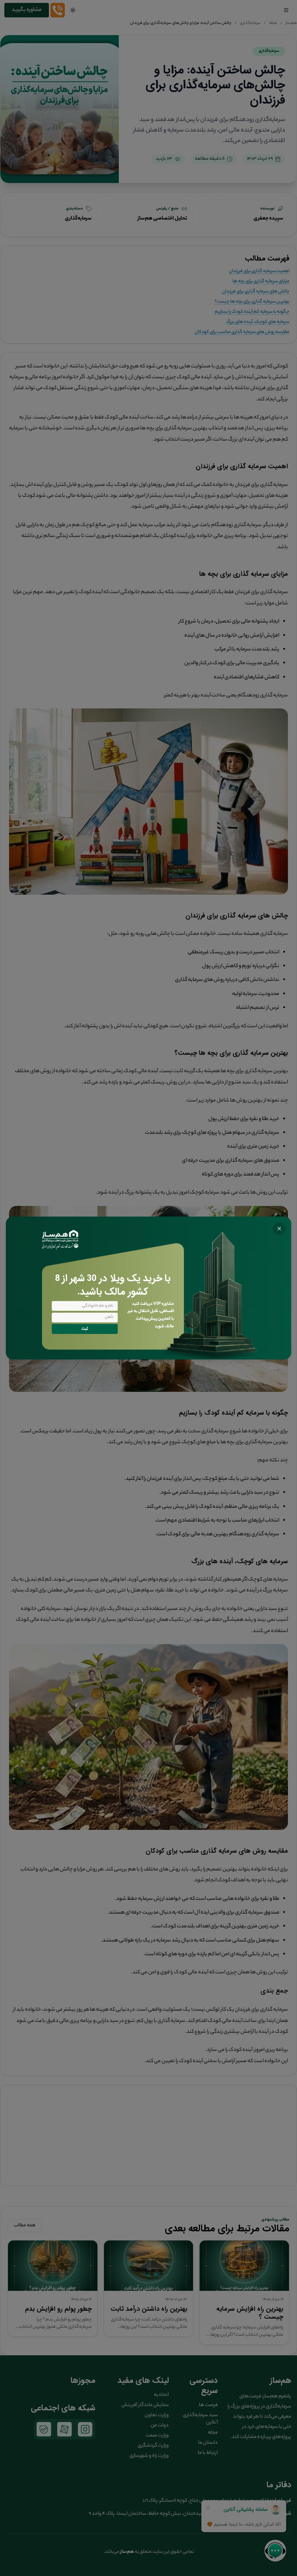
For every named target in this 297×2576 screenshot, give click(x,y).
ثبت (85, 1329)
